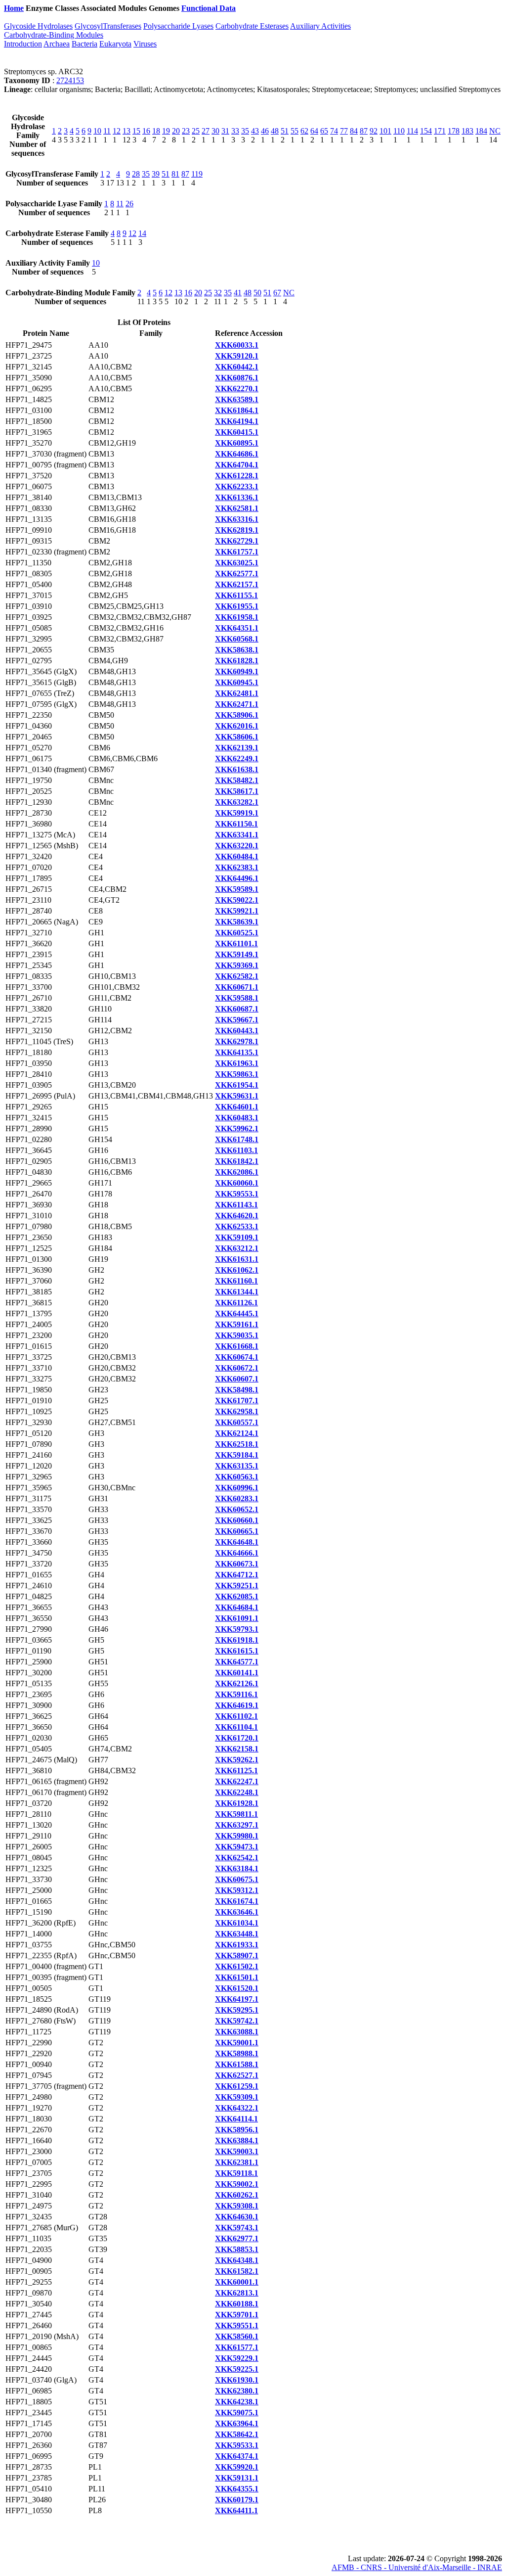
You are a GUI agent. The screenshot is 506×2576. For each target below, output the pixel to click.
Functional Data (209, 8)
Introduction (23, 44)
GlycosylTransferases (108, 26)
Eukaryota (115, 44)
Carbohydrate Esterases (252, 26)
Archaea (57, 44)
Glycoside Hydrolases (38, 26)
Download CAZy (267, 8)
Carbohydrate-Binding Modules (54, 35)
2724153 (70, 80)
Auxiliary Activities (320, 26)
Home (14, 8)
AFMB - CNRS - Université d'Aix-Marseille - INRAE (417, 2567)
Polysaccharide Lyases (178, 26)
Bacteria (84, 44)
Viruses (145, 44)
